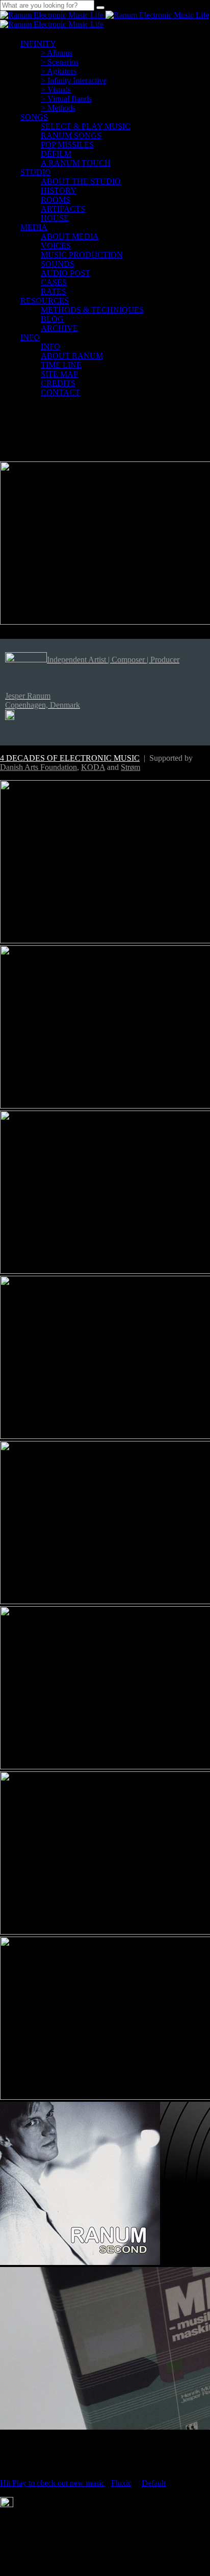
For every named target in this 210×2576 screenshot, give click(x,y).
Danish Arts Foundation (38, 767)
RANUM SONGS (71, 135)
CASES (54, 282)
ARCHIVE (59, 328)
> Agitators (59, 71)
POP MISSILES (67, 145)
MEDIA (34, 227)
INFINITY (38, 44)
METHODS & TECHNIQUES (92, 310)
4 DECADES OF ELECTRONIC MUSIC (70, 758)
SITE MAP (59, 374)
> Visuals (56, 89)
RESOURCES (45, 301)
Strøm (130, 767)
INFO (30, 337)
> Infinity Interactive (74, 80)
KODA (93, 767)
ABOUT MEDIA (70, 236)
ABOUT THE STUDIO (81, 181)
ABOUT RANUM (72, 356)
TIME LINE (61, 365)
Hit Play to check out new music (52, 2483)
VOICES (56, 246)
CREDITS (58, 383)
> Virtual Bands (66, 99)
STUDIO (36, 172)
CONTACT (60, 392)
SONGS (34, 117)
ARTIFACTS (63, 209)
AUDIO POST (65, 273)
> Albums (57, 53)
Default (154, 2483)
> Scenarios (60, 62)
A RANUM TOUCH (76, 163)
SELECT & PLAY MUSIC (86, 126)
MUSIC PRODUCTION (82, 255)
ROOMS (56, 200)
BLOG (52, 319)
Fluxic (121, 2483)
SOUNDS (58, 264)
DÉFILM (56, 154)
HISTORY (59, 190)
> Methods (58, 108)
